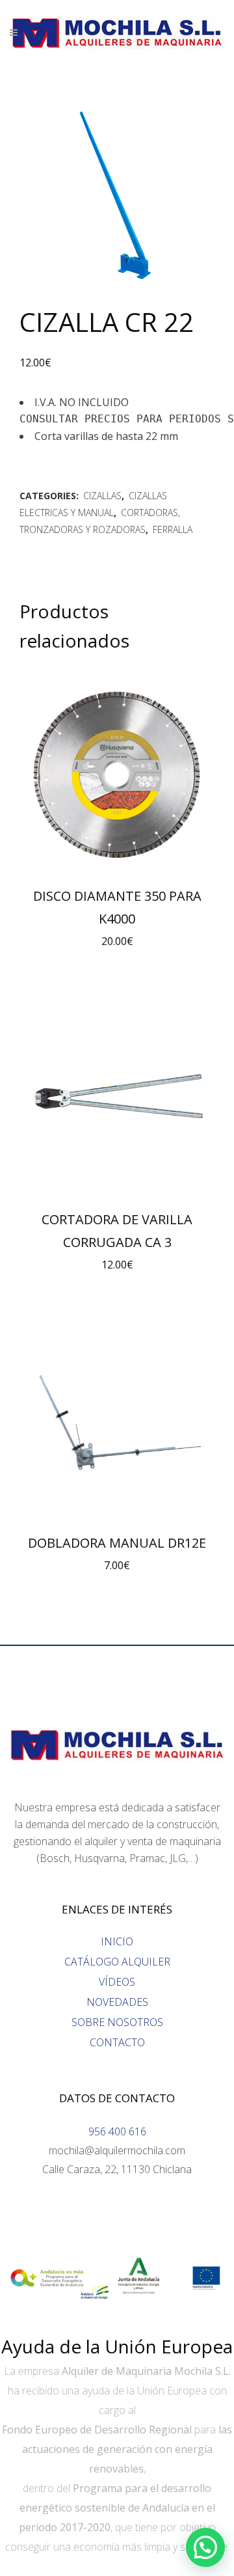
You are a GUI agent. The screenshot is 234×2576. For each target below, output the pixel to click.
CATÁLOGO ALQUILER (117, 1962)
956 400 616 (117, 2131)
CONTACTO (117, 2042)
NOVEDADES (117, 2002)
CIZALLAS (102, 496)
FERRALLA (173, 529)
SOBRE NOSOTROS (117, 2022)
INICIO (117, 1941)
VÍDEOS (117, 1982)
